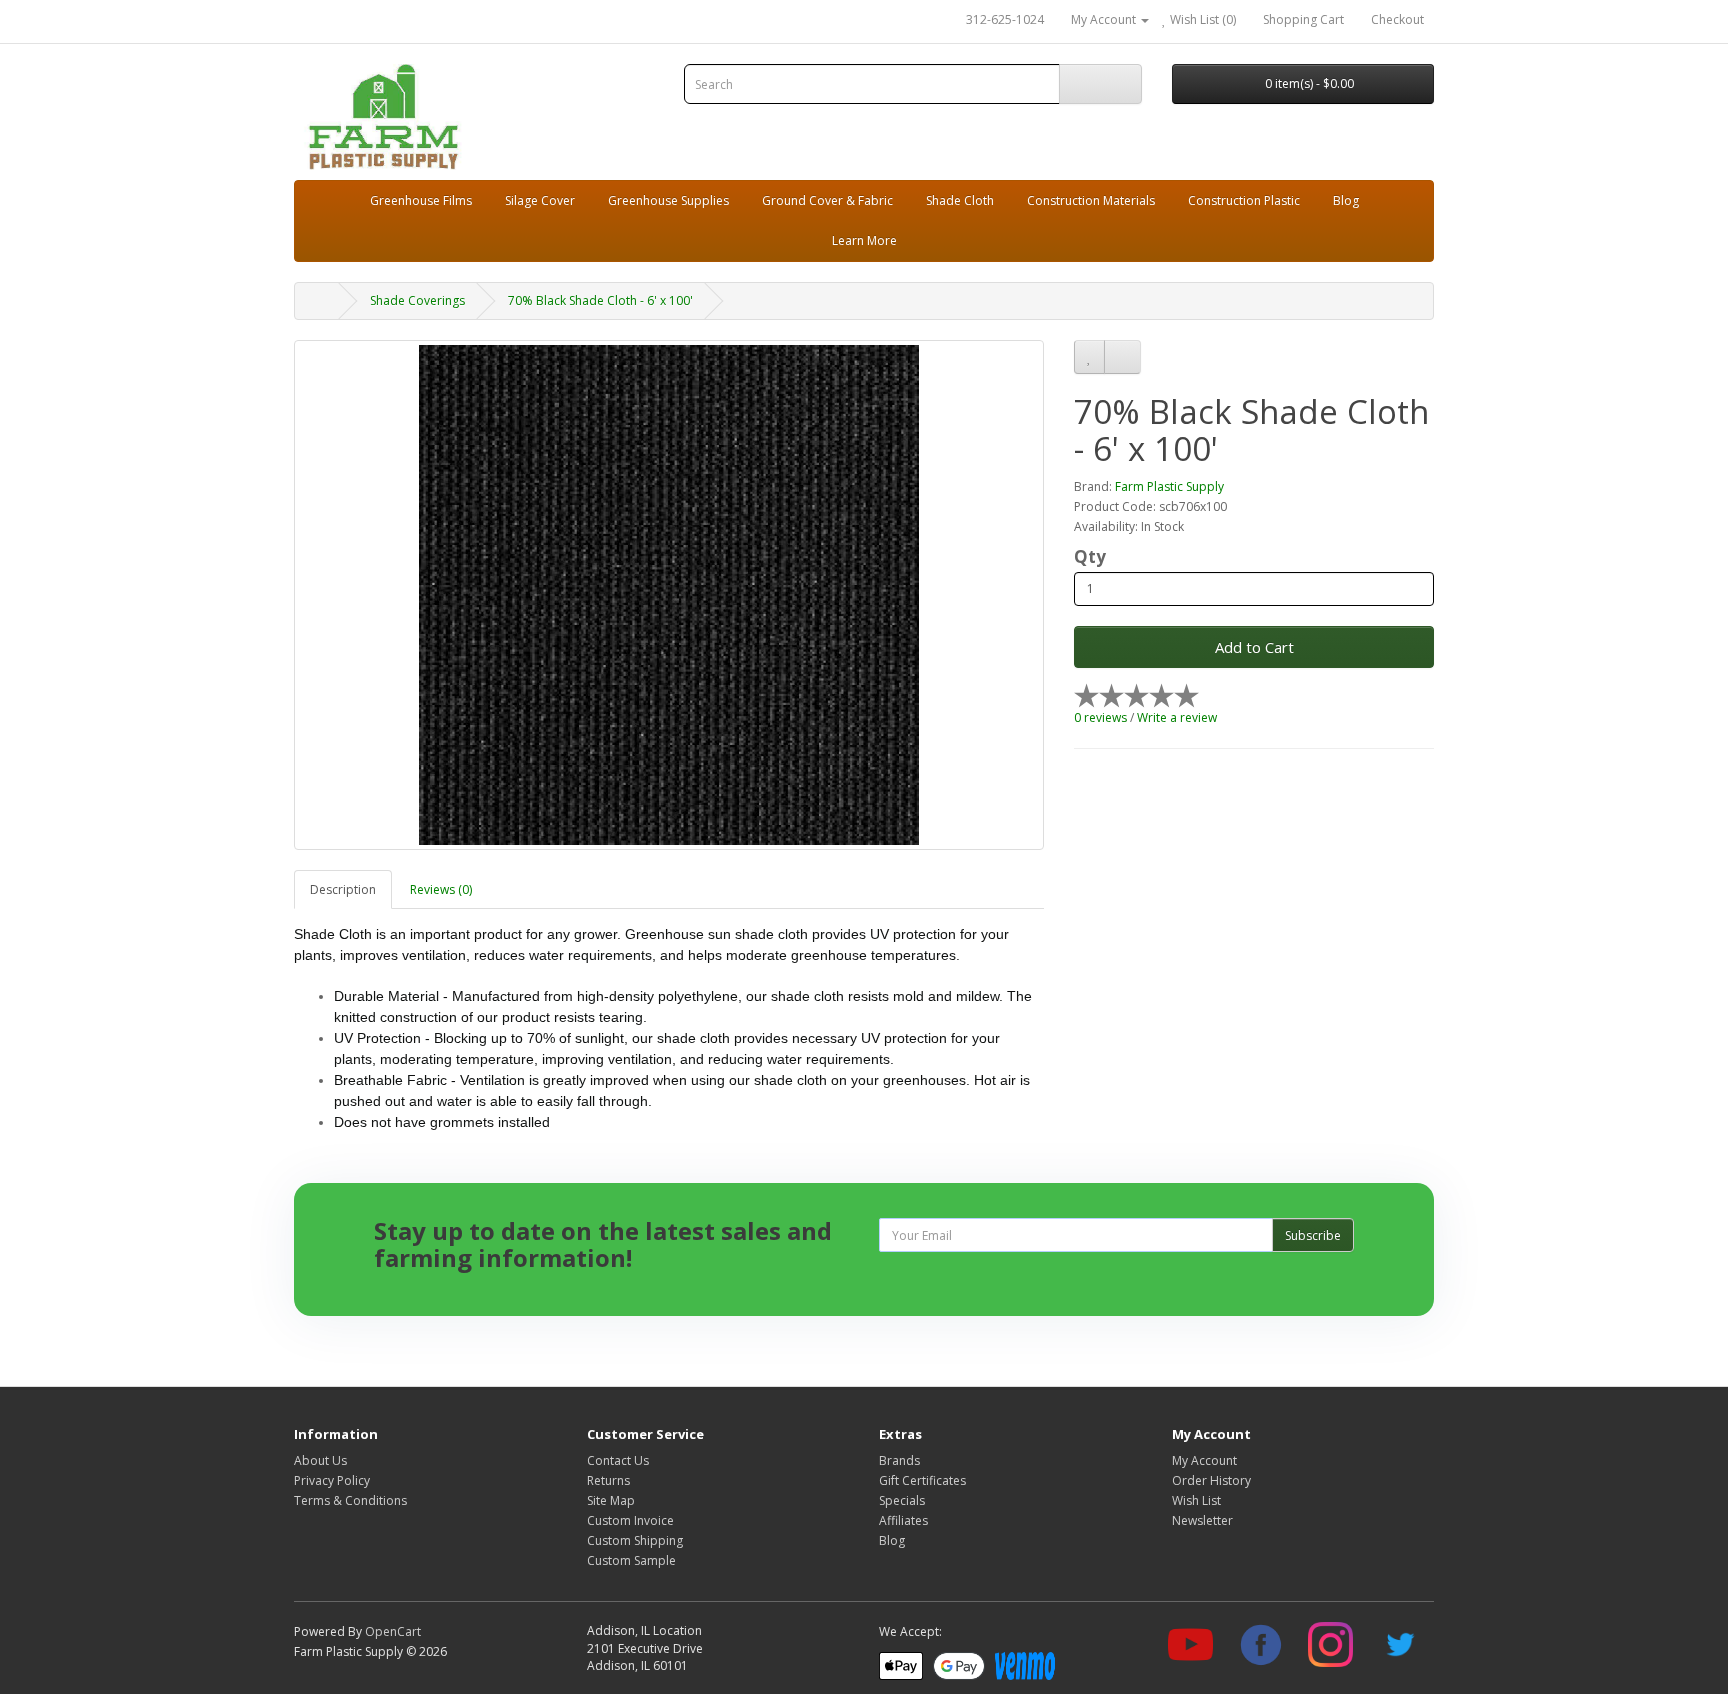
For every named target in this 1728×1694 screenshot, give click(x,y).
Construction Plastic (1244, 200)
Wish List (1196, 1500)
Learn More (864, 240)
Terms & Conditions (350, 1500)
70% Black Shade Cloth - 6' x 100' (600, 300)
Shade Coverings (417, 300)
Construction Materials (1091, 200)
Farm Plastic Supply (1169, 486)
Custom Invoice (630, 1520)
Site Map (611, 1500)
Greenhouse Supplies (668, 200)
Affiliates (903, 1520)
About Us (320, 1460)
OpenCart (393, 1631)
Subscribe (1313, 1235)
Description (343, 889)
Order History (1211, 1480)
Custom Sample (631, 1560)
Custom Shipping (635, 1540)
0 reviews (1100, 717)
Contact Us (618, 1460)
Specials (902, 1500)
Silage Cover (540, 200)
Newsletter (1202, 1520)
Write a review (1177, 717)
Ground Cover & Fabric (827, 200)
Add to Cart (1254, 647)
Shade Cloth (960, 200)
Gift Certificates (922, 1480)
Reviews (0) (441, 889)
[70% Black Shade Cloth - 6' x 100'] (669, 595)
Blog (1346, 200)
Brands (899, 1460)
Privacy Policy (332, 1480)
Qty (1090, 557)
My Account (1204, 1460)
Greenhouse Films (421, 200)
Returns (608, 1480)
